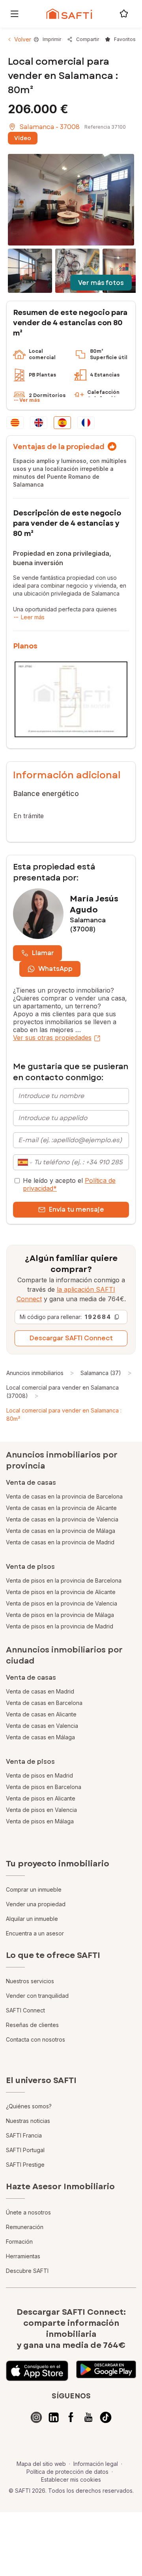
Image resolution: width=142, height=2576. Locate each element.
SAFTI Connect (25, 2010)
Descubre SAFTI (27, 2271)
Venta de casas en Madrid (40, 1691)
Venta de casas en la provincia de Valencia (62, 1519)
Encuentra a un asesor (35, 1933)
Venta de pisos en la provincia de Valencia (62, 1603)
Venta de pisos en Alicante (41, 1798)
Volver (23, 39)
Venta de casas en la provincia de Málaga (61, 1531)
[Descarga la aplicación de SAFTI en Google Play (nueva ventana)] (106, 2371)
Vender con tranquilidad (37, 1996)
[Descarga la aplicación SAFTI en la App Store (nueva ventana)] (37, 2371)
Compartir (88, 39)
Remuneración (25, 2227)
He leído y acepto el (69, 1184)
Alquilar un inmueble (32, 1919)
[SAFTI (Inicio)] (69, 14)
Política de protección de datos (67, 2472)
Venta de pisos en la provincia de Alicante (61, 1592)
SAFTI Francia (24, 2135)
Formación (19, 2242)
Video (23, 138)
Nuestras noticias (28, 2121)
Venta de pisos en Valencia (41, 1810)
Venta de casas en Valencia (42, 1726)
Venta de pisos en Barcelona (44, 1787)
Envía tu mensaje (77, 1209)
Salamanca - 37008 (50, 127)
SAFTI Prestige (25, 2165)
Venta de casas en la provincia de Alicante (61, 1508)
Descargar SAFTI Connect (71, 1338)
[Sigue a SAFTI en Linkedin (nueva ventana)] (54, 2417)
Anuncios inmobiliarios (35, 1373)
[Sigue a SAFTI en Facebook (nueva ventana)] (71, 2417)
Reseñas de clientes (32, 2025)
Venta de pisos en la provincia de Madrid (60, 1626)
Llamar (43, 953)
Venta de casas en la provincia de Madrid (60, 1542)
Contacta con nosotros (35, 2039)
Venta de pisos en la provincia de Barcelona (64, 1580)
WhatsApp (55, 969)
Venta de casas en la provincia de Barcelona (64, 1496)
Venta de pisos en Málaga (40, 1821)
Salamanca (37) (101, 1373)
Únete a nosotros (28, 2212)
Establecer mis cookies (71, 2480)
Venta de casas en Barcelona (44, 1703)
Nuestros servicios (30, 1981)
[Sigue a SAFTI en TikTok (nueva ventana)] (106, 2417)
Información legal (96, 2464)
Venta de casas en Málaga (40, 1737)
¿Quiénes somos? (29, 2106)
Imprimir (52, 39)
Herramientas (23, 2256)
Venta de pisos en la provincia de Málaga (60, 1615)
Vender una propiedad (36, 1904)
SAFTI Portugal (25, 2150)
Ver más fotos (101, 283)
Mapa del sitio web (41, 2464)
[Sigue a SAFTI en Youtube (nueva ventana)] (88, 2417)
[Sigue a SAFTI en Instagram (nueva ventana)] (36, 2417)
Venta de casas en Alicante (41, 1714)
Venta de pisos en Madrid (39, 1775)
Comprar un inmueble (34, 1889)
